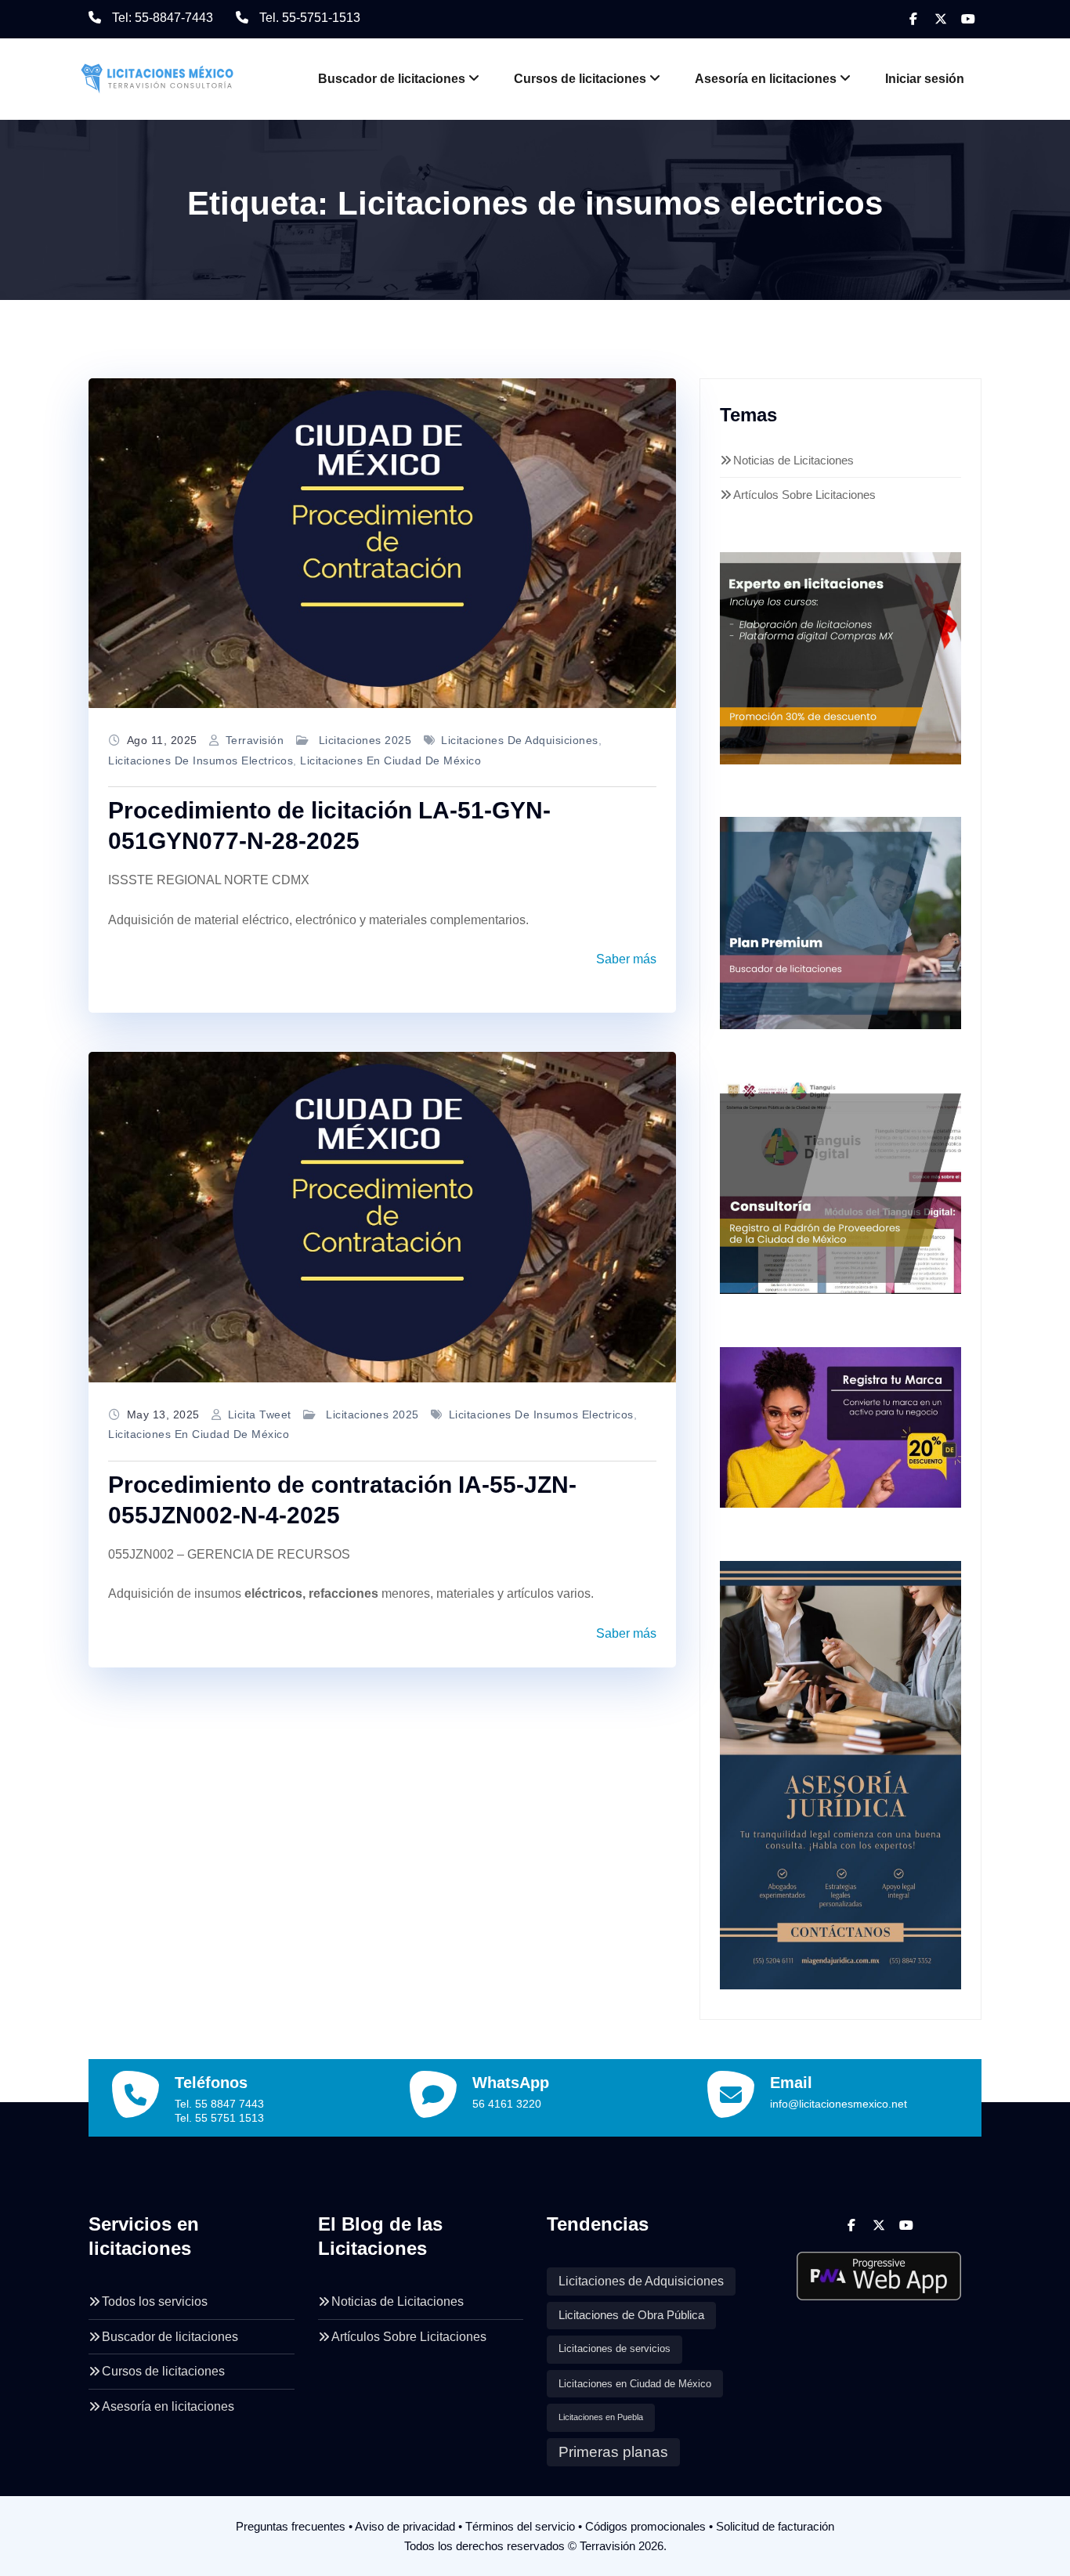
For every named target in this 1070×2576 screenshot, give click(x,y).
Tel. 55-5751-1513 (310, 18)
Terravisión (255, 740)
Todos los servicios (155, 2301)
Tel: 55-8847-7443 (163, 18)
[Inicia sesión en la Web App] (879, 2270)
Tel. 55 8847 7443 (219, 2104)
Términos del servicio (520, 2526)
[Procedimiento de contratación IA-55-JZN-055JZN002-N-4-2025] (382, 1217)
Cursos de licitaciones (580, 79)
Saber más (626, 959)
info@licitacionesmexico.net (839, 2104)
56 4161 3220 (507, 2104)
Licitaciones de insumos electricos (201, 761)
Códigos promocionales (645, 2526)
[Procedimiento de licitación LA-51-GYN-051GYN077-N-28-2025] (382, 544)
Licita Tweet (260, 1414)
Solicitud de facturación (775, 2526)
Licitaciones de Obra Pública (631, 2315)
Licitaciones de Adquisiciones (520, 740)
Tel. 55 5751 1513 (219, 2118)
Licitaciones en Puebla (601, 2417)
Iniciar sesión (925, 79)
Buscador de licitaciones (392, 79)
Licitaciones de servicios (615, 2349)
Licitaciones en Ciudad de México (390, 761)
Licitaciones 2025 (365, 740)
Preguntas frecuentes (291, 2526)
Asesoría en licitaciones (766, 79)
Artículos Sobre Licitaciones (804, 495)
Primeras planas (613, 2452)
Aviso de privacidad (405, 2526)
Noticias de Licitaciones (793, 460)
